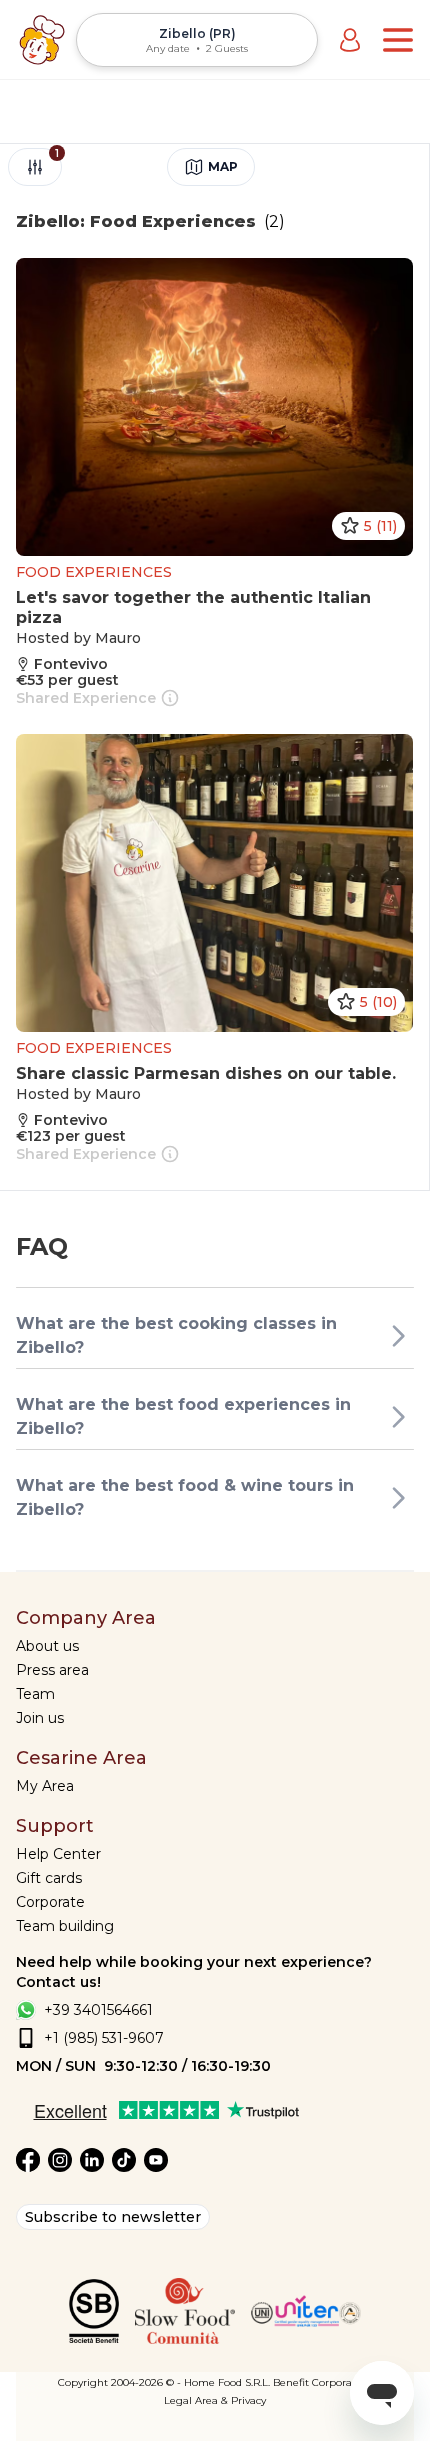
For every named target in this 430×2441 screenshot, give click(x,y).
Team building (65, 1926)
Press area (52, 1670)
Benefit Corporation (322, 2382)
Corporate (50, 1902)
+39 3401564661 (98, 2010)
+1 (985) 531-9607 (104, 2038)
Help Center (58, 1854)
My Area (45, 1786)
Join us (40, 1718)
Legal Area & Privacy (215, 2400)
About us (47, 1646)
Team (35, 1694)
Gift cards (49, 1878)
